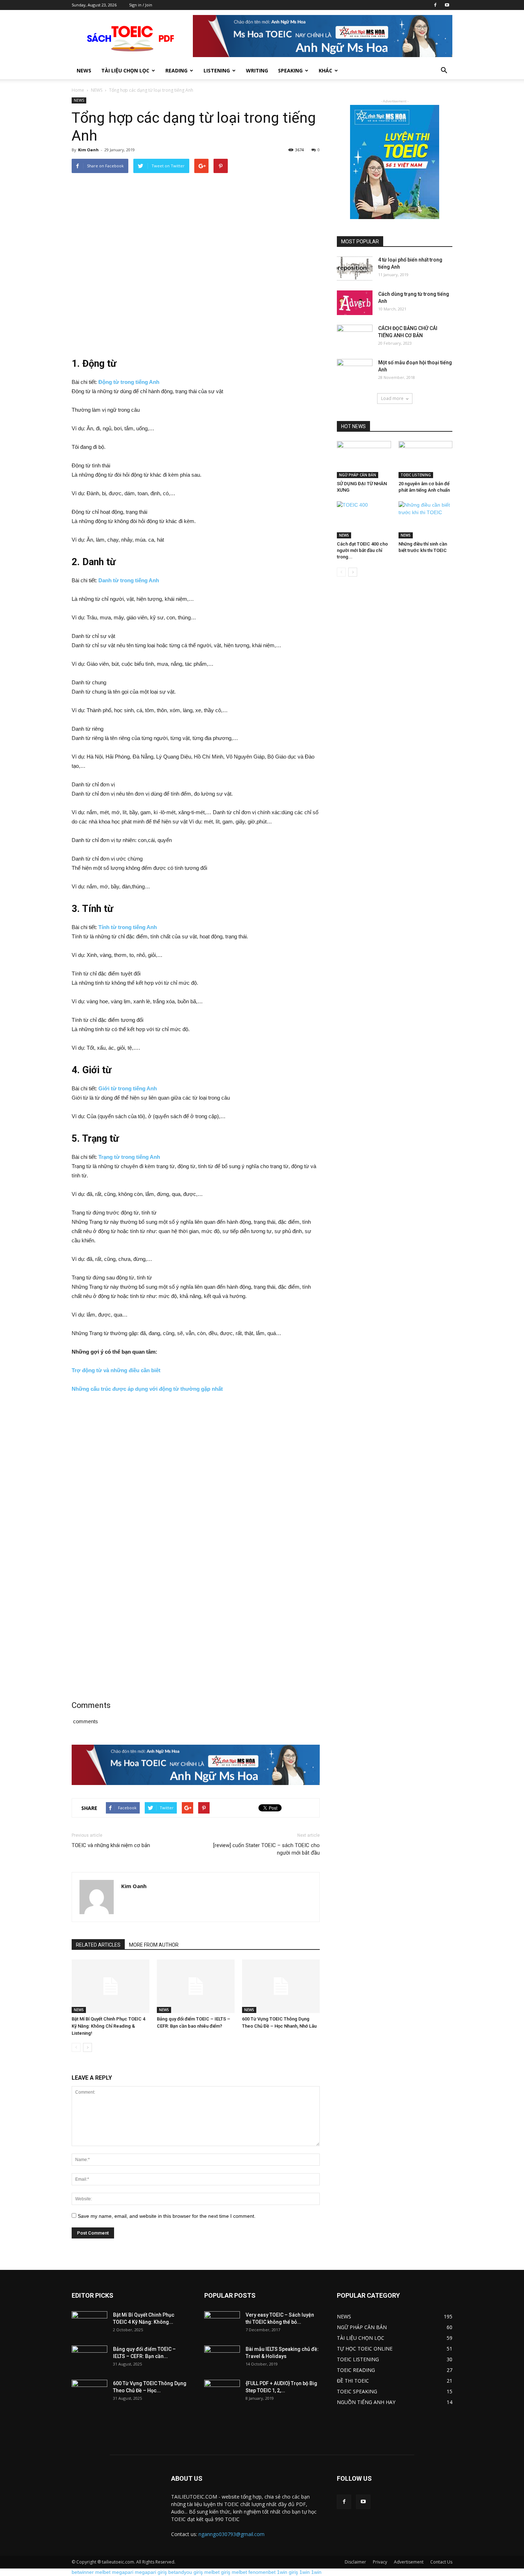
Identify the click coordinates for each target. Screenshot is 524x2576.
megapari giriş (151, 2572)
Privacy (380, 2562)
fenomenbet (262, 2572)
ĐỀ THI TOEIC (353, 2381)
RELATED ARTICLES (98, 1945)
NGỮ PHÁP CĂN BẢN (358, 475)
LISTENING (217, 70)
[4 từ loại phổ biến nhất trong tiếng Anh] (355, 268)
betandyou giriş (186, 2572)
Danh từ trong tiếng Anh (129, 580)
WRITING (257, 70)
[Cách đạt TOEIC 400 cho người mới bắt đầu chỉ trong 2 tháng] (364, 520)
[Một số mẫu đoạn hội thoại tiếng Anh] (355, 371)
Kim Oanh (88, 150)
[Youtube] (447, 5)
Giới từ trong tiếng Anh (128, 1088)
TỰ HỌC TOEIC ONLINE (365, 2349)
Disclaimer (355, 2562)
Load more (392, 398)
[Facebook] (435, 5)
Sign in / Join (141, 5)
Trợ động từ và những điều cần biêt (116, 1370)
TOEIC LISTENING (416, 475)
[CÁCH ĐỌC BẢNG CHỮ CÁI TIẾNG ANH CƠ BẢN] (355, 337)
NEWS (97, 90)
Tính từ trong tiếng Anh (128, 927)
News (84, 70)
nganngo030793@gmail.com (232, 2534)
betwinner (83, 2572)
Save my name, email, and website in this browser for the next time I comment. (167, 2216)
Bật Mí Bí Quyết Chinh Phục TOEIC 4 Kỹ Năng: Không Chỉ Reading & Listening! (108, 2026)
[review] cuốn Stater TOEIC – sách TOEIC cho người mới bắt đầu (266, 1849)
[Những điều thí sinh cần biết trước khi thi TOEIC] (426, 520)
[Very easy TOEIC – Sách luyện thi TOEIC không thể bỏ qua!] (222, 2324)
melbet (103, 2572)
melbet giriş (217, 2572)
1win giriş (287, 2572)
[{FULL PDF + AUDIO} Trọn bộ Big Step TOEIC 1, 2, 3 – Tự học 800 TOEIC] (222, 2392)
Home (78, 90)
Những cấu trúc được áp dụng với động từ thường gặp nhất (147, 1389)
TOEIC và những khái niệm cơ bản (111, 1845)
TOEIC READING (356, 2370)
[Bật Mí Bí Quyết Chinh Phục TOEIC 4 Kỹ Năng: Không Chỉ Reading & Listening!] (111, 1986)
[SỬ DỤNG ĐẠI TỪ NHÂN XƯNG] (364, 460)
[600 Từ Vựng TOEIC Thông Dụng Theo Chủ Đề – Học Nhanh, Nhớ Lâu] (281, 1986)
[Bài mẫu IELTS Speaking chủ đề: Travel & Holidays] (222, 2358)
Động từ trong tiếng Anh (129, 382)
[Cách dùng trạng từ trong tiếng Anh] (355, 303)
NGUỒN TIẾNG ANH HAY (366, 2402)
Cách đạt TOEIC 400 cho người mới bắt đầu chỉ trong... (362, 550)
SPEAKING (290, 70)
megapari (123, 2572)
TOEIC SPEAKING (357, 2391)
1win (305, 2572)
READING (176, 70)
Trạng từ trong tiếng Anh (129, 1157)
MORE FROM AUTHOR (154, 1945)
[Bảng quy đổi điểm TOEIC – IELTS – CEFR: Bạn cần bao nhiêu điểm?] (196, 1986)
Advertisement (409, 2562)
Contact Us (441, 2562)
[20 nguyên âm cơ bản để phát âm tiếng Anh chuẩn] (426, 460)
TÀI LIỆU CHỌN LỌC (125, 70)
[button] (444, 71)
